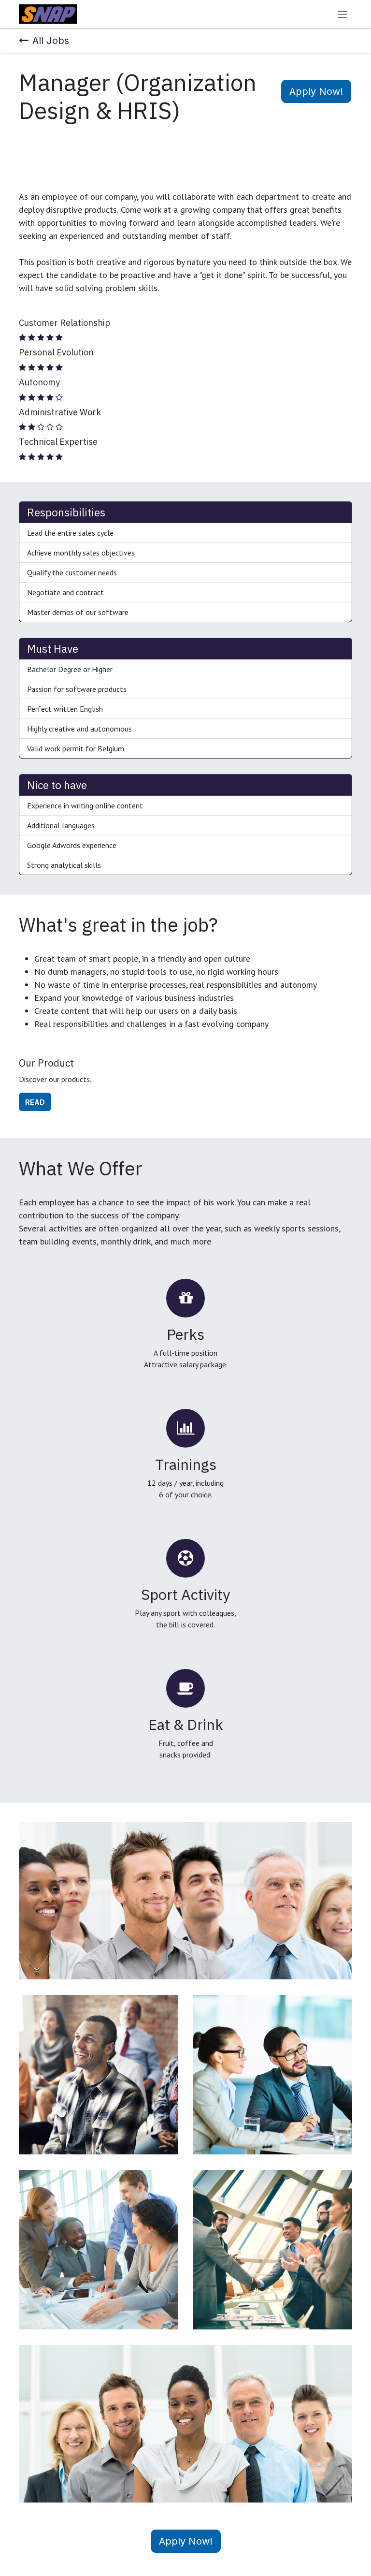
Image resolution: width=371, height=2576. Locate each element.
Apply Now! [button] (316, 91)
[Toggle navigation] (342, 14)
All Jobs (51, 41)
